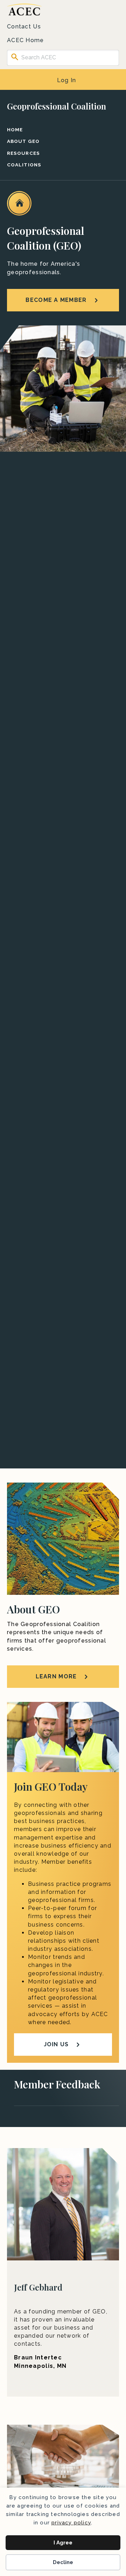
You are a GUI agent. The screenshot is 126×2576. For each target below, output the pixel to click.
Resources (23, 153)
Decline (63, 2562)
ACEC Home (26, 40)
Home (15, 130)
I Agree (63, 2543)
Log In (67, 80)
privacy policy (71, 2523)
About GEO (23, 141)
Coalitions (24, 165)
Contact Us (24, 27)
